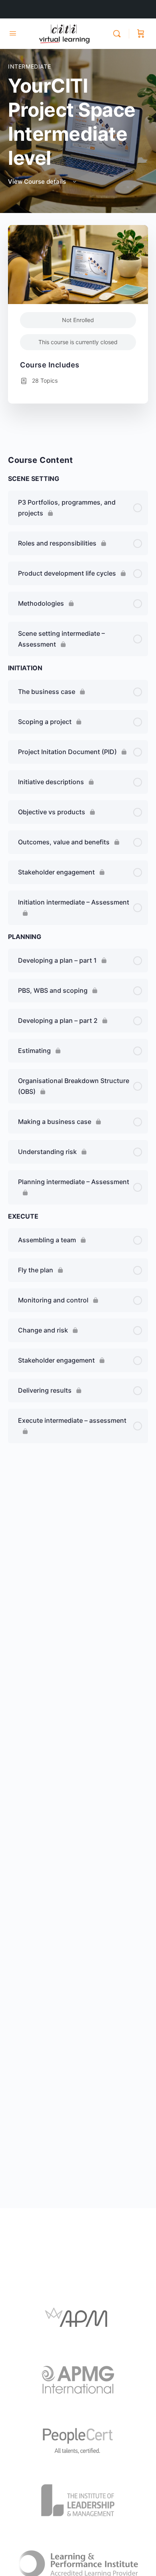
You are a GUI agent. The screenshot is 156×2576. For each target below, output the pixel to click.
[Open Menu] (13, 33)
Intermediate (29, 66)
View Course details (38, 182)
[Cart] (141, 34)
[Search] (119, 34)
